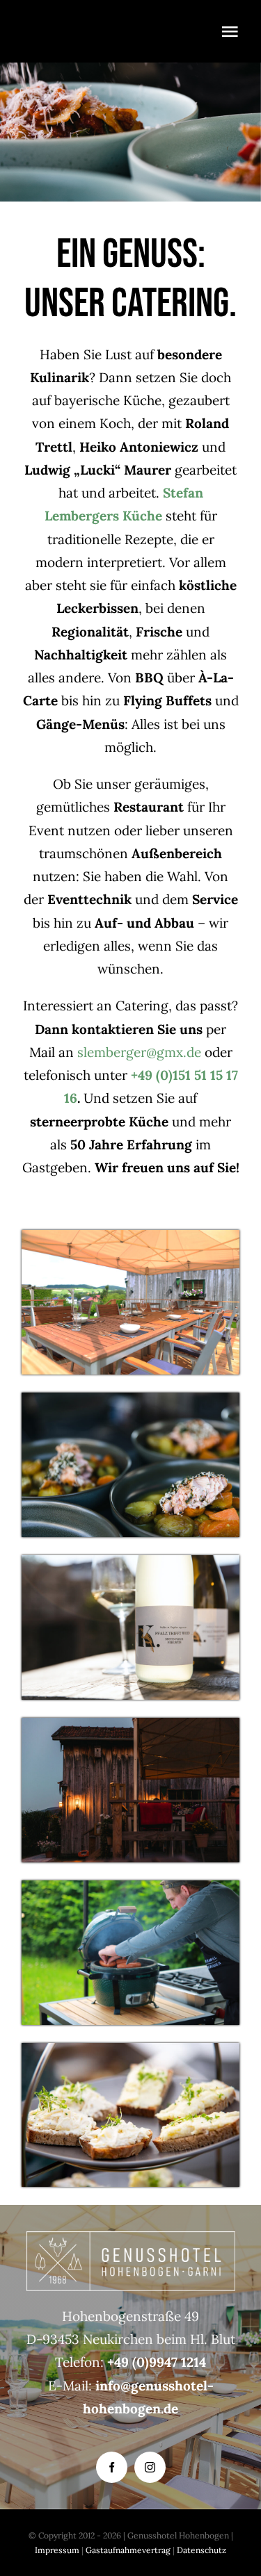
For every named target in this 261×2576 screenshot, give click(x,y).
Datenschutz (201, 2550)
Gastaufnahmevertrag (128, 2550)
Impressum (58, 2550)
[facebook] (112, 2467)
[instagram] (150, 2467)
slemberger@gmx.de (139, 1052)
